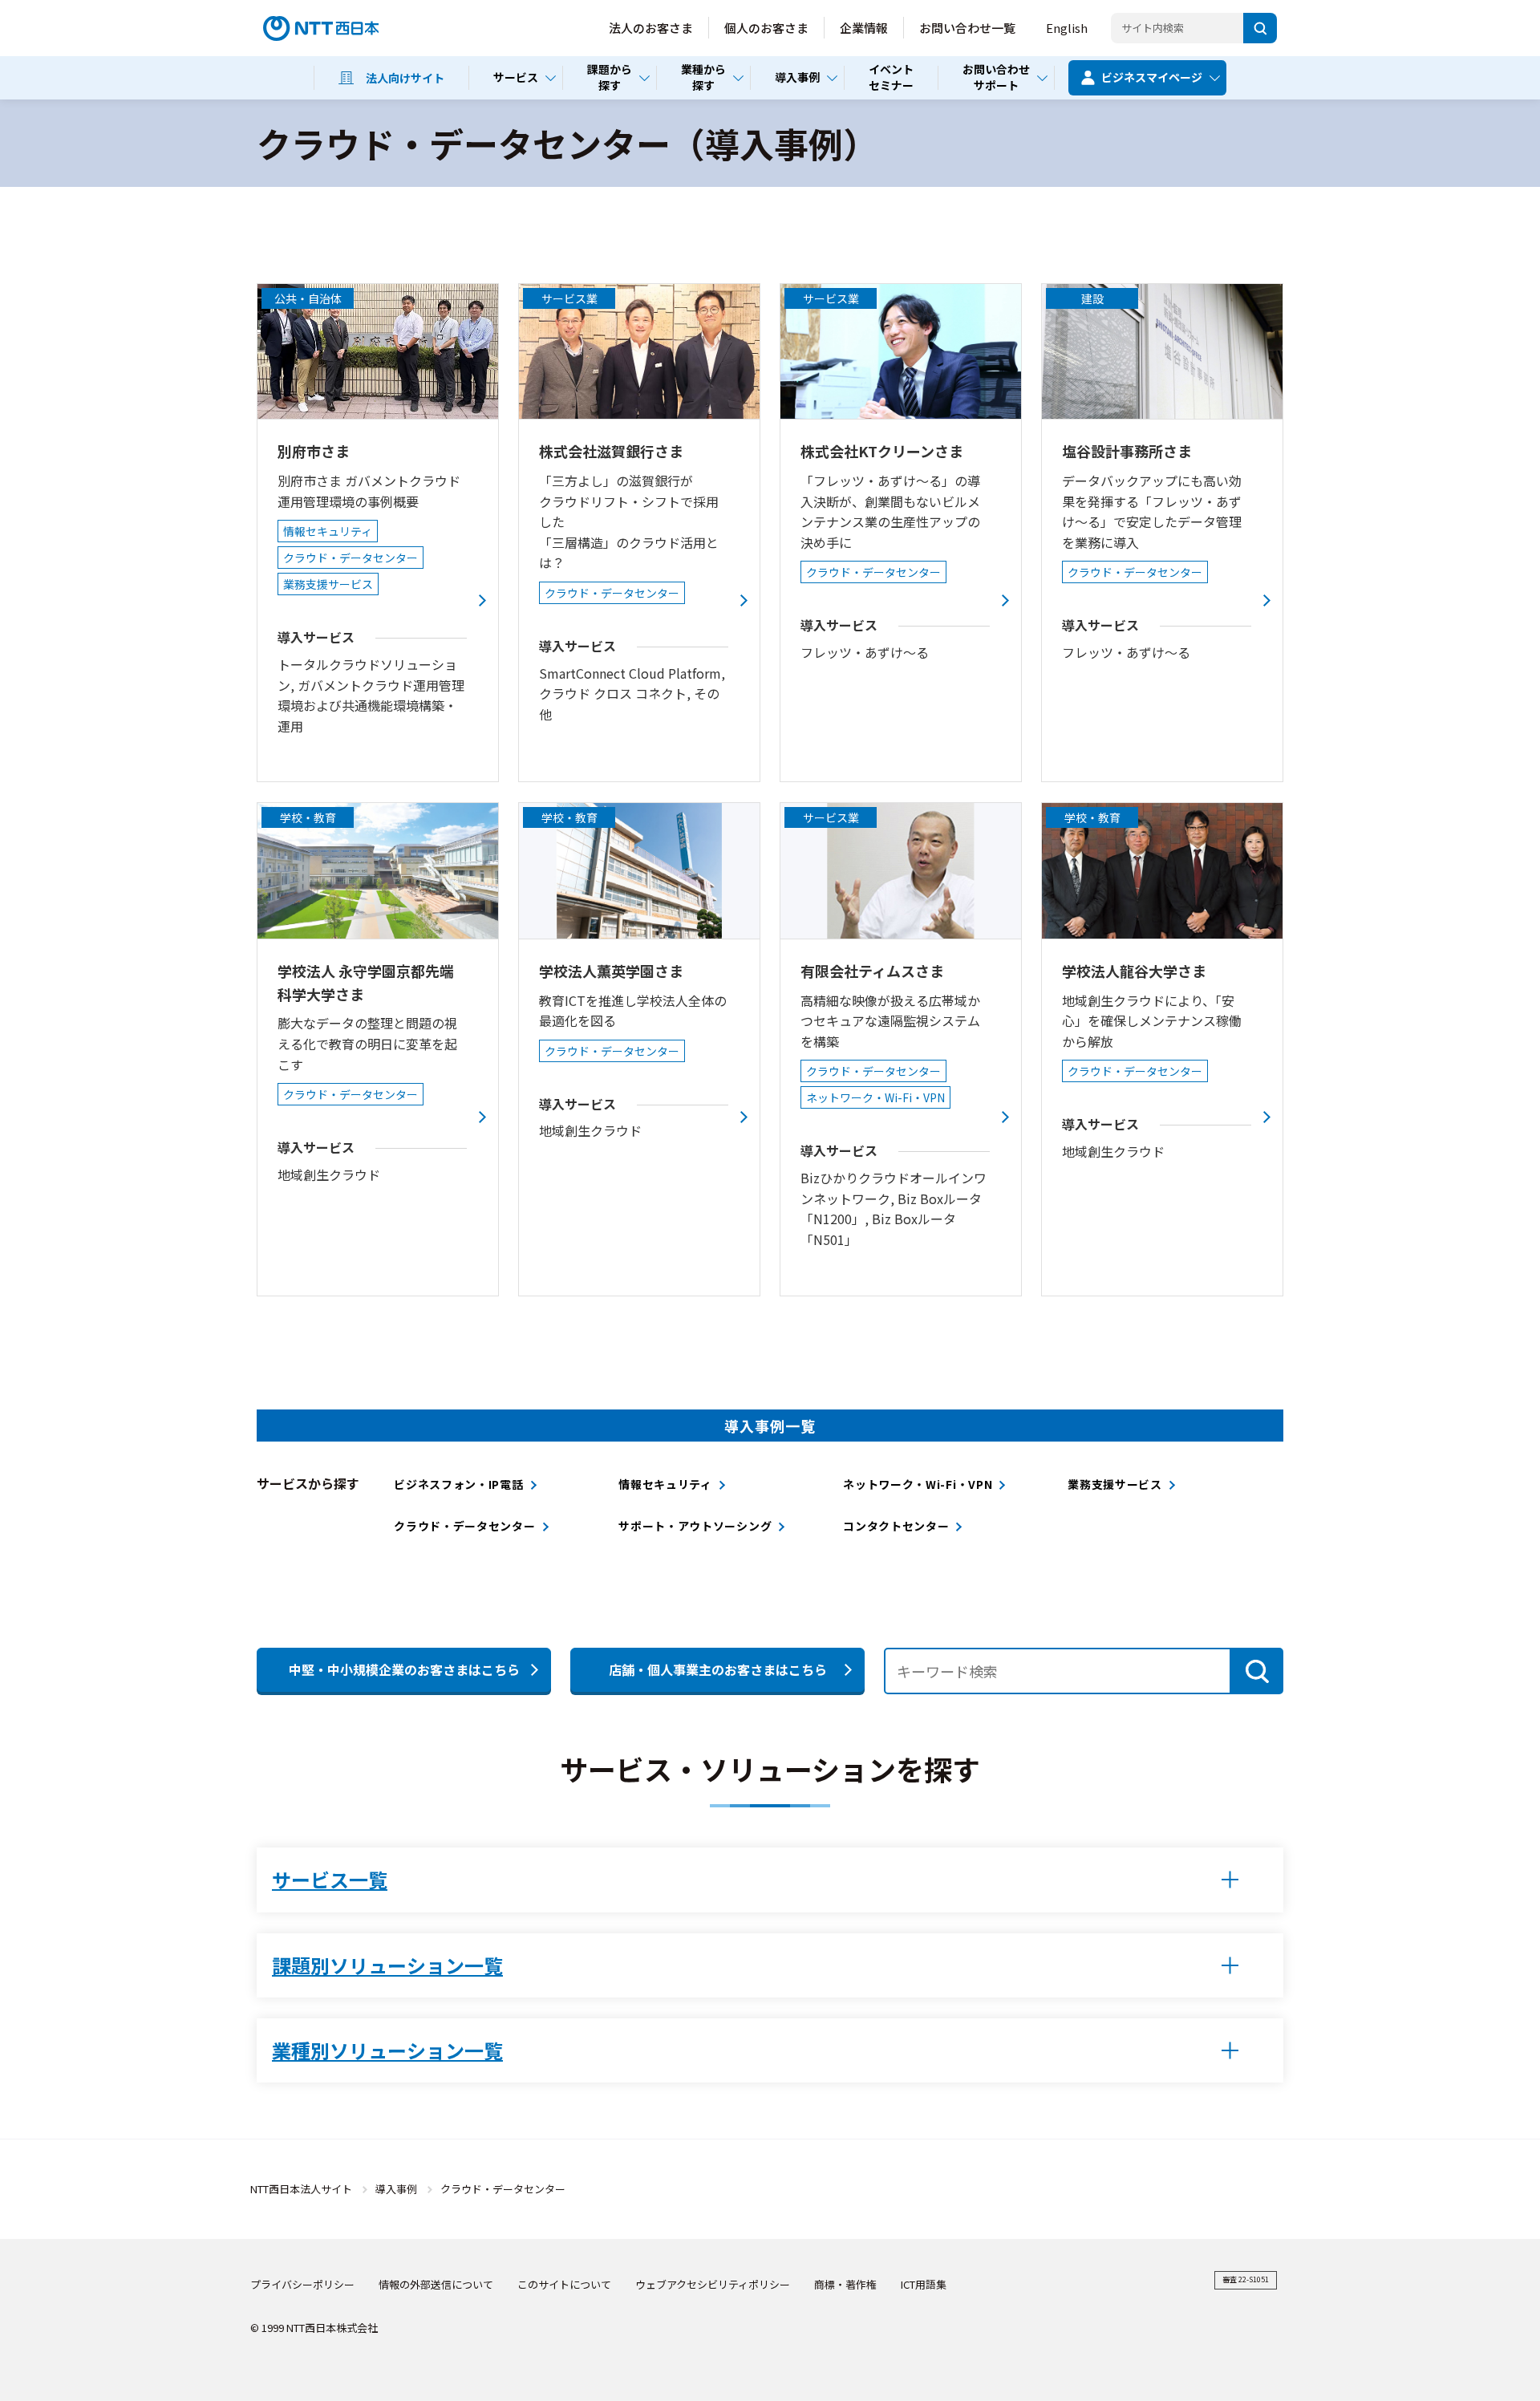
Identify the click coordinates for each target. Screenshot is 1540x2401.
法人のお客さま (651, 28)
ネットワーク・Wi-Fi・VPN (918, 1484)
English (1067, 28)
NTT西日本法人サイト (301, 2189)
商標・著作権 (845, 2284)
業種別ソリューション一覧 (387, 2050)
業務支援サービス (1115, 1484)
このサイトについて (564, 2284)
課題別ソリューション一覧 (387, 1965)
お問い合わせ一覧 (967, 28)
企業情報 (864, 28)
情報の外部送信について (436, 2284)
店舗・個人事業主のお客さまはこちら (718, 1669)
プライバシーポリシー (302, 2284)
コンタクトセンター (896, 1526)
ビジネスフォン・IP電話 (458, 1484)
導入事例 (396, 2189)
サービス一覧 (330, 1879)
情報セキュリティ (665, 1484)
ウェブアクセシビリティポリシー (713, 2284)
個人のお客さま (766, 28)
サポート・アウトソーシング (695, 1526)
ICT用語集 (924, 2284)
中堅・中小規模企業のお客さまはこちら (404, 1669)
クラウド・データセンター (464, 1526)
